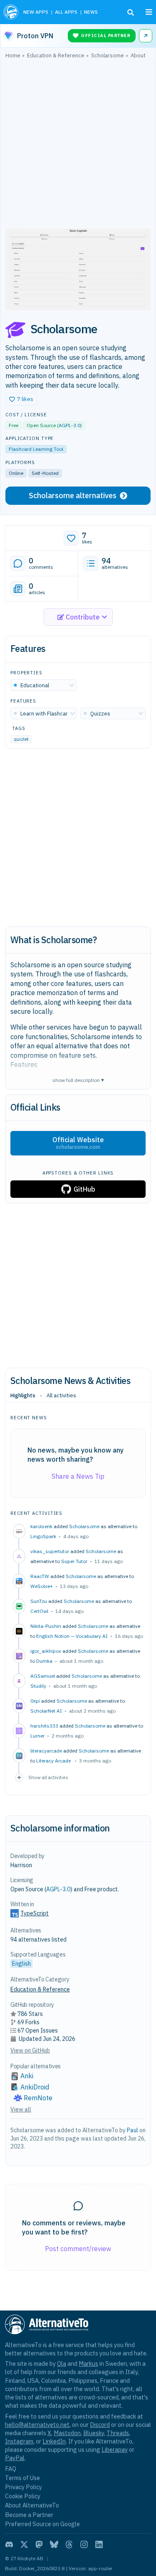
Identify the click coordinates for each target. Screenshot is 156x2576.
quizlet (21, 739)
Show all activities (48, 1777)
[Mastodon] (39, 2544)
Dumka (44, 1661)
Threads (118, 2433)
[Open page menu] (149, 12)
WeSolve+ (42, 1586)
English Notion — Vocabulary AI (72, 1636)
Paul (132, 2130)
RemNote (38, 2098)
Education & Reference (40, 1989)
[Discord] (9, 2544)
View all (21, 2109)
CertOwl (39, 1611)
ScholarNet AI (46, 1711)
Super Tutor (74, 1561)
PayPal (15, 2458)
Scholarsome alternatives (73, 495)
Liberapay (115, 2449)
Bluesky (94, 2433)
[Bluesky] (54, 2544)
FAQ (11, 2469)
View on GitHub (30, 2050)
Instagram (19, 2441)
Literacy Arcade (54, 1761)
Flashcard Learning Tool (36, 449)
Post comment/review (78, 2249)
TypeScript (35, 1913)
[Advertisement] (78, 146)
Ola (62, 2363)
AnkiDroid (35, 2087)
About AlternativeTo (32, 2505)
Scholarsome (84, 1526)
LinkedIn (54, 2441)
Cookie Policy (23, 2496)
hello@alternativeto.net (37, 2425)
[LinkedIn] (99, 2544)
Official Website (78, 1143)
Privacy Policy (24, 2487)
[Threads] (69, 2544)
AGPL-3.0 (69, 425)
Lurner (37, 1736)
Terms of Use (22, 2478)
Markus (88, 2363)
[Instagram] (84, 2544)
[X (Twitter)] (24, 2544)
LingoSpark (43, 1536)
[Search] (131, 12)
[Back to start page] (11, 12)
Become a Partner (29, 2515)
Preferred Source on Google (42, 2524)
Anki (27, 2076)
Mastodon (67, 2433)
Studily (38, 1686)
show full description (78, 1080)
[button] (21, 399)
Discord (100, 2425)
